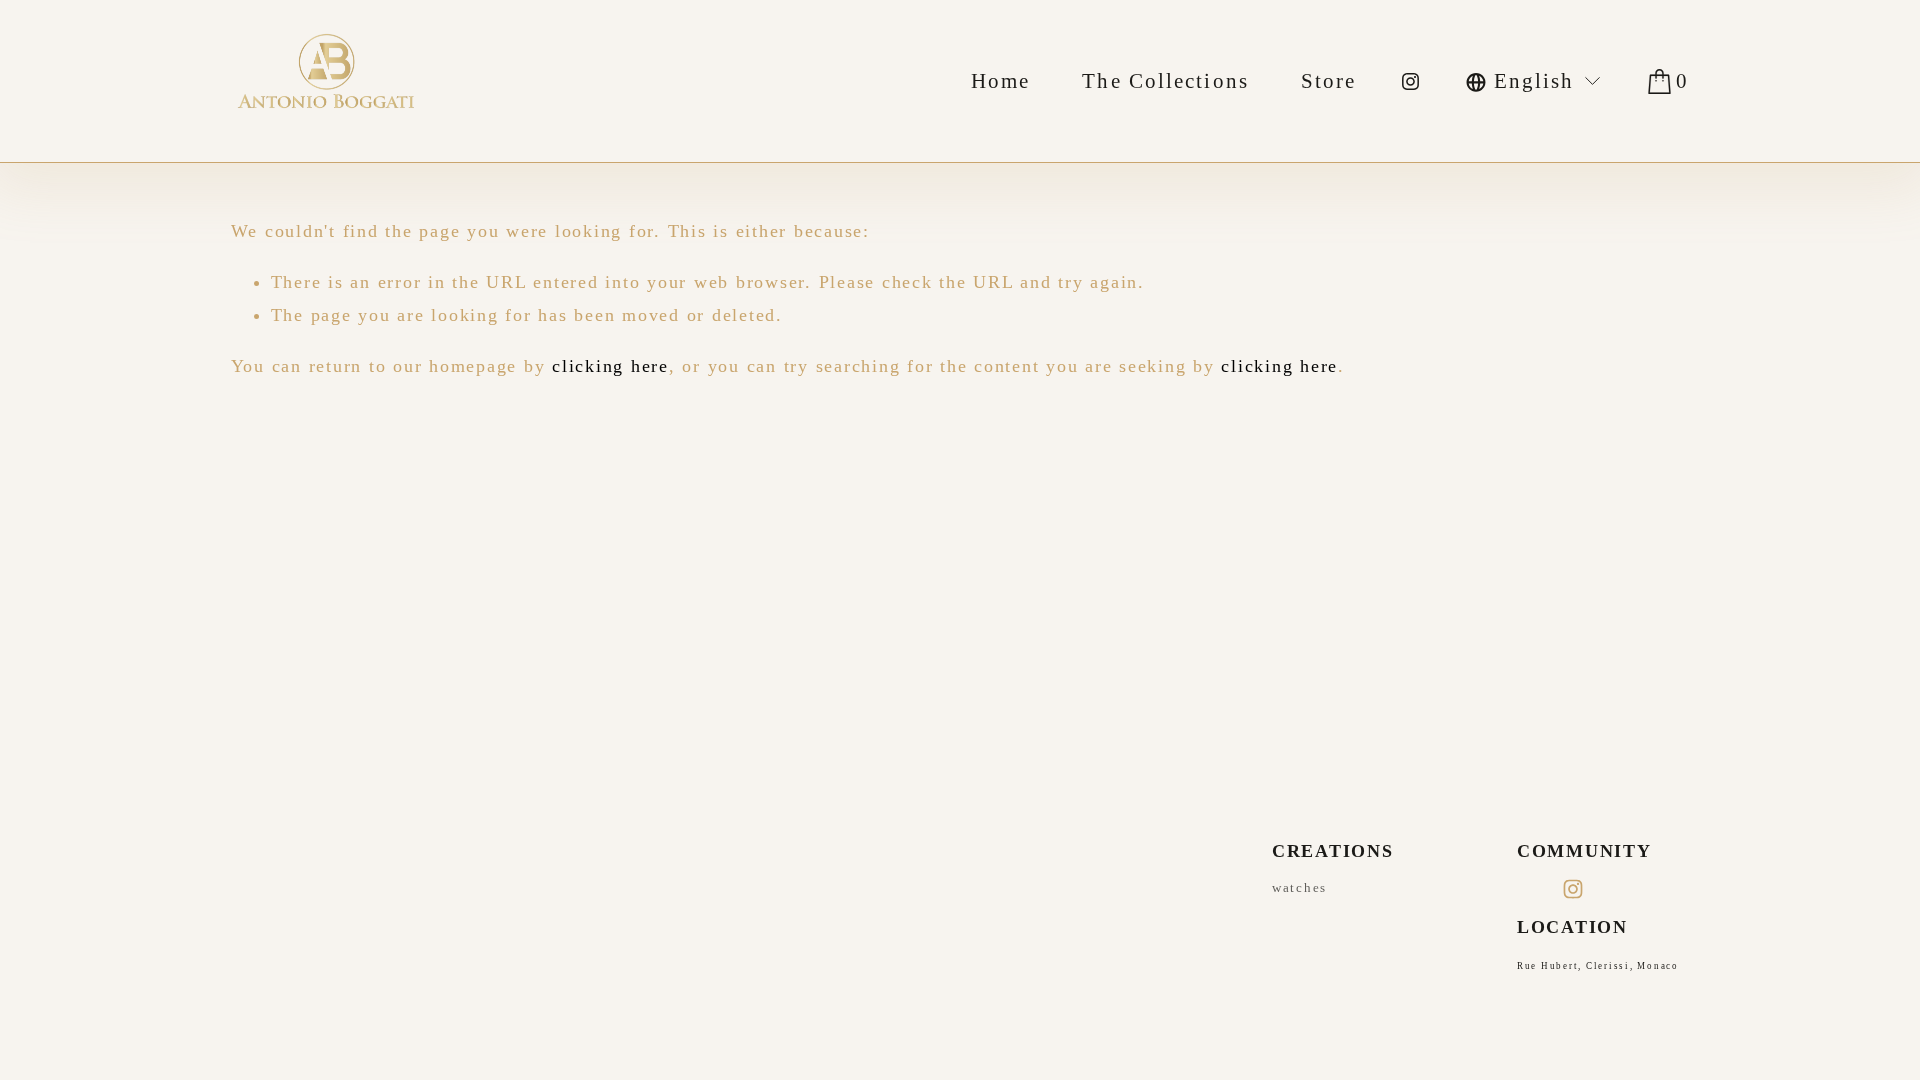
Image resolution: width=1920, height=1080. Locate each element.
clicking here (610, 366)
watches (1299, 887)
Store (1329, 81)
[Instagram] (1410, 81)
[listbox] (1534, 81)
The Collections (1165, 81)
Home (1000, 81)
